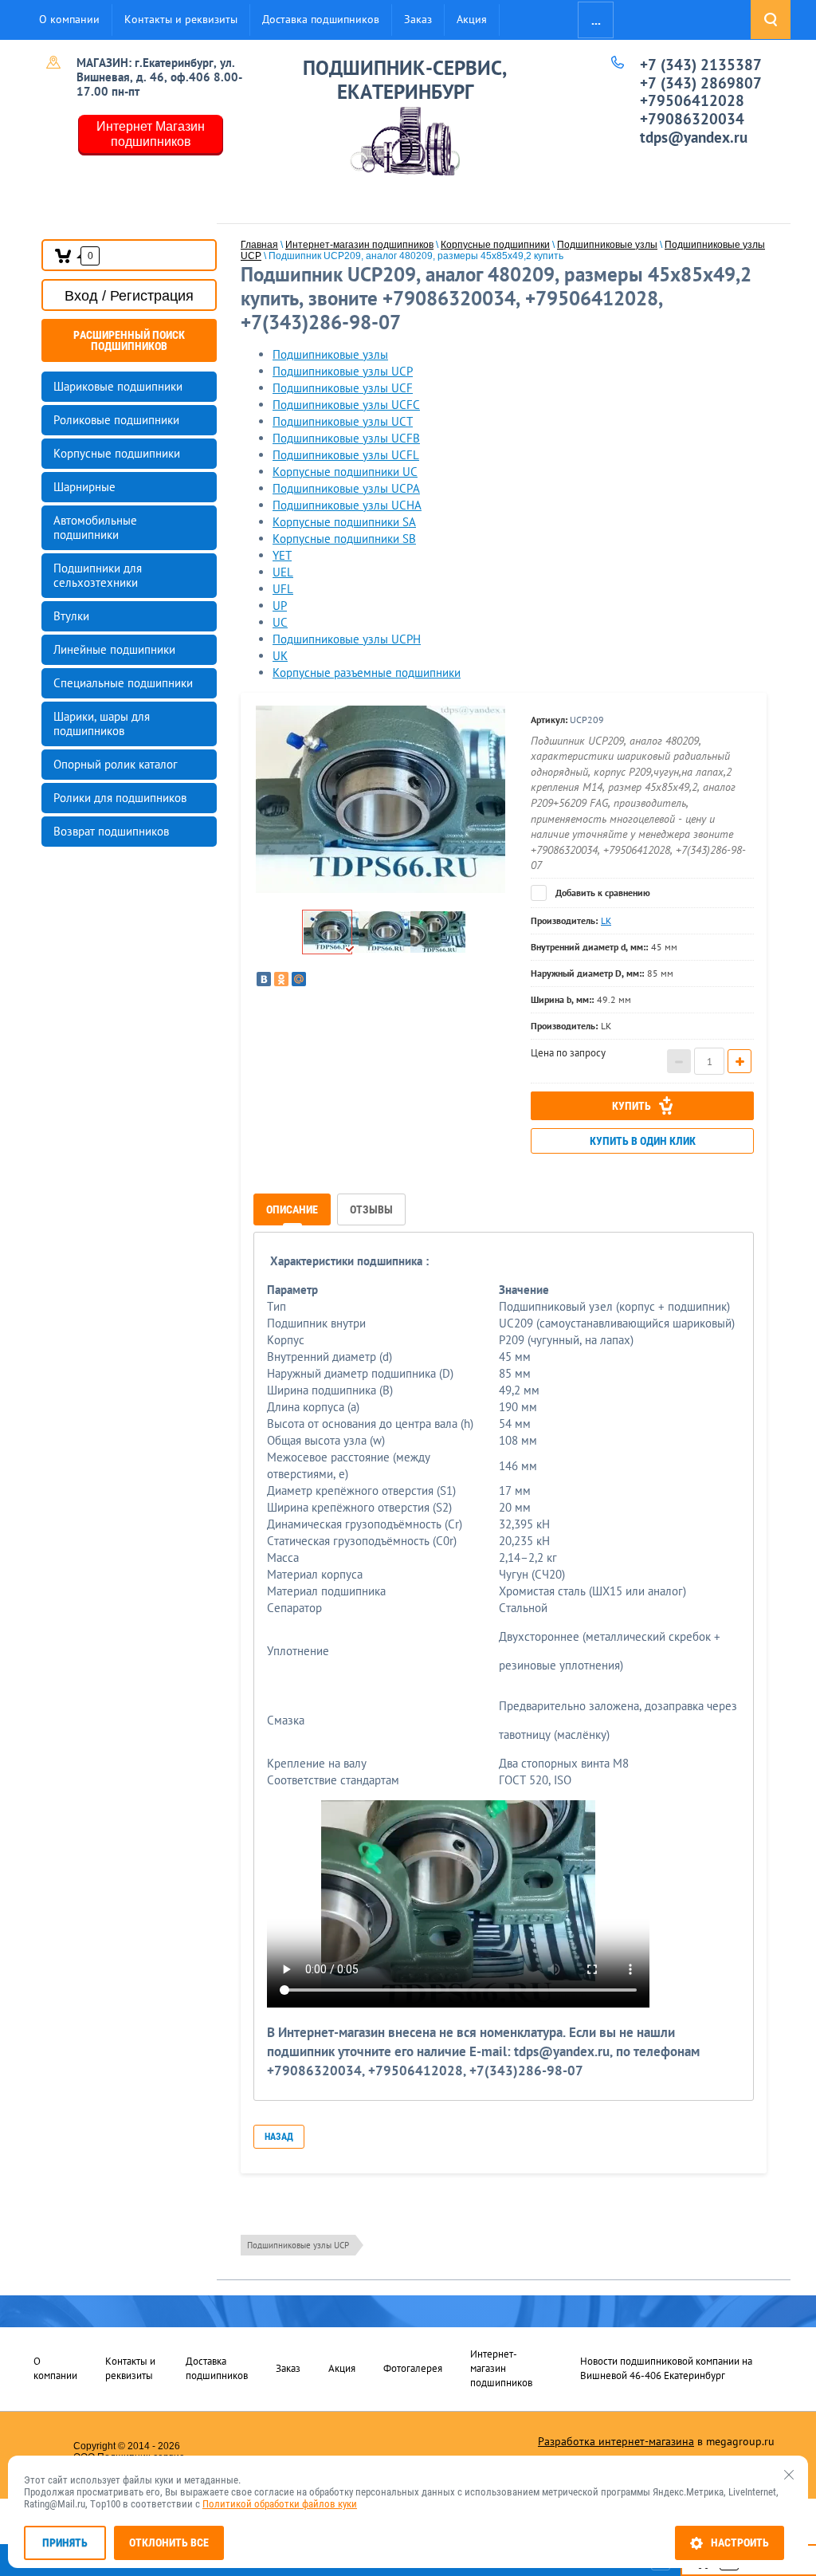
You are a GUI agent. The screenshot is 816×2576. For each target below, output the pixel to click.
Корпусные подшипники (117, 453)
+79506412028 (692, 100)
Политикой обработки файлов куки (280, 2504)
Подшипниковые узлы (607, 245)
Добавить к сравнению (602, 893)
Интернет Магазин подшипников (151, 134)
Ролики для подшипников (120, 798)
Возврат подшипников (111, 831)
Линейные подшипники (114, 649)
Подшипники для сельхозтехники (98, 575)
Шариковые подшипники (118, 386)
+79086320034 (692, 119)
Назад (279, 2137)
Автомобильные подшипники (95, 527)
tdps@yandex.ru (694, 137)
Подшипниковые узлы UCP (298, 2245)
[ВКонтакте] (264, 979)
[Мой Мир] (299, 979)
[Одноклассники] (281, 979)
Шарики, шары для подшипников (102, 724)
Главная (259, 245)
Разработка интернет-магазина (616, 2441)
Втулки (71, 616)
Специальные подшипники (123, 683)
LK (606, 920)
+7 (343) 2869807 (701, 83)
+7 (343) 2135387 (701, 65)
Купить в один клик (643, 1141)
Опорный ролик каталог (116, 764)
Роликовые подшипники (116, 420)
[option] (380, 799)
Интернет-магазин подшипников (359, 245)
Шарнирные (84, 487)
